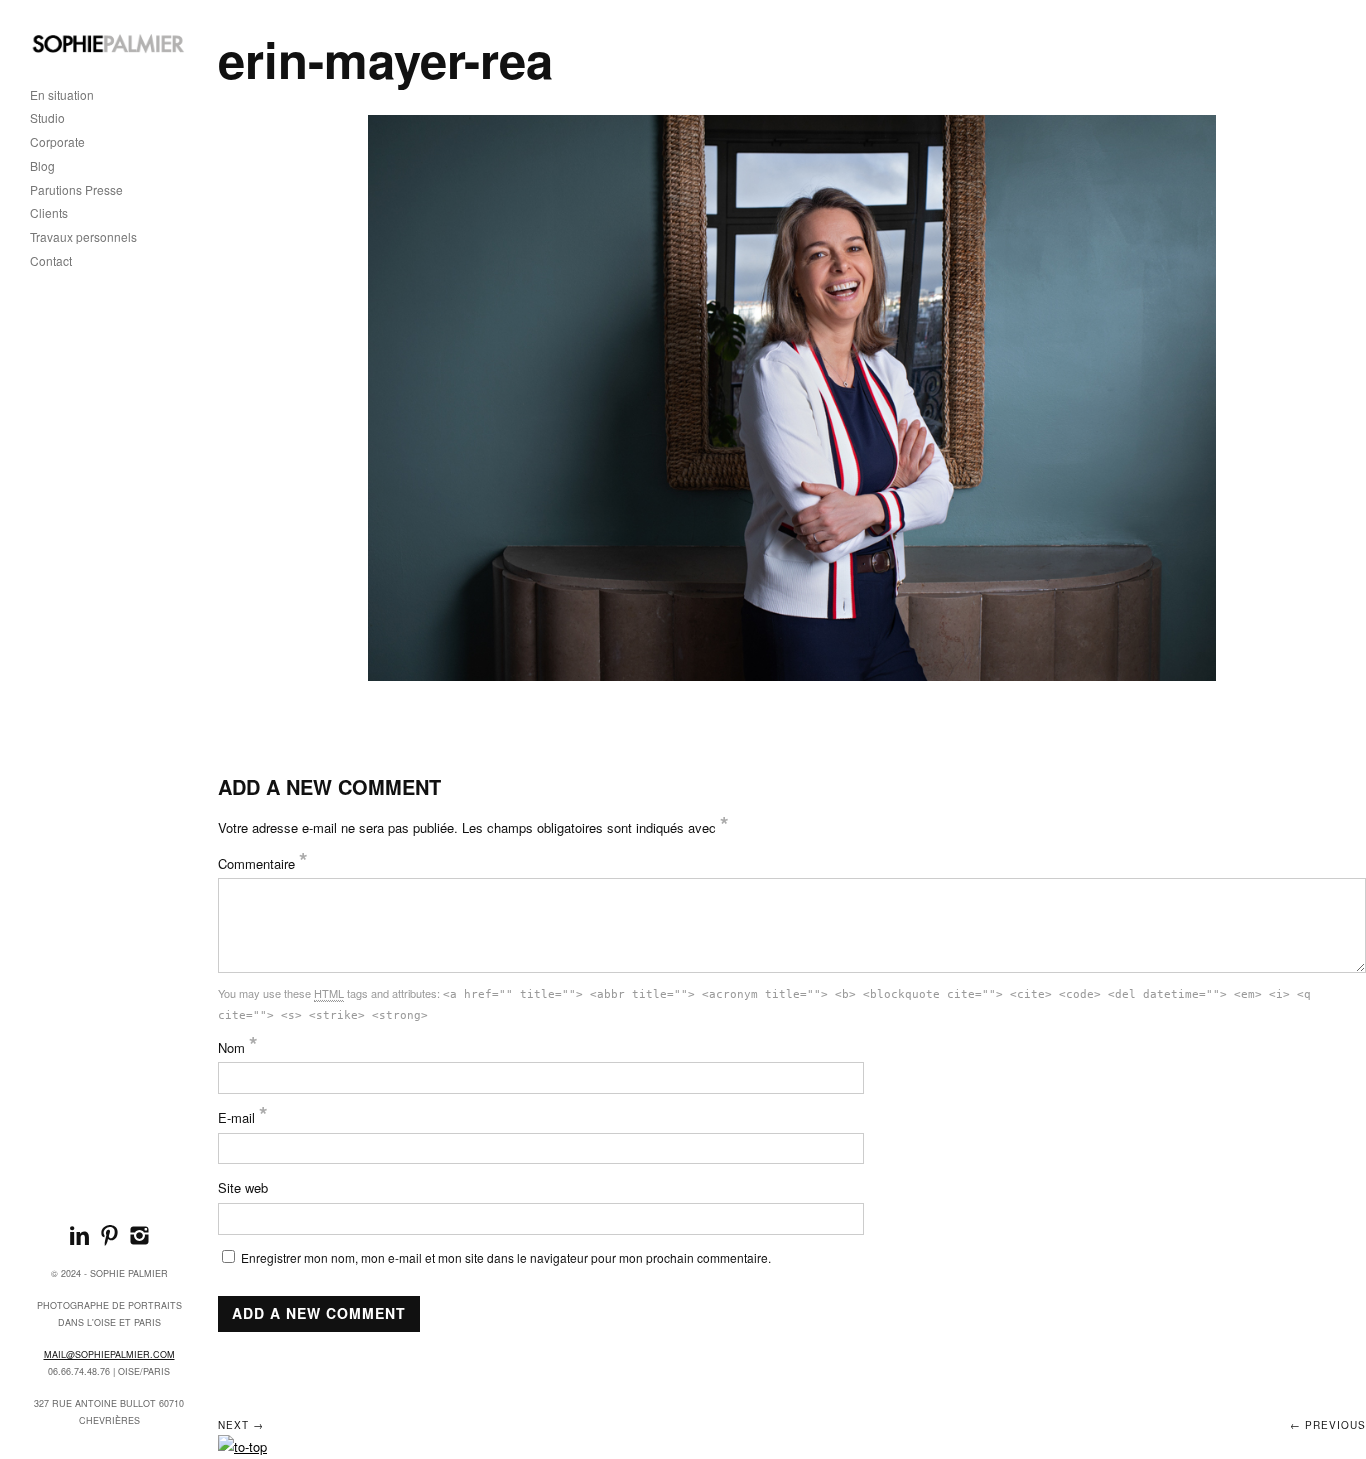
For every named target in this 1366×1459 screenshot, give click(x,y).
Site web (243, 1187)
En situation (62, 95)
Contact (51, 261)
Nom (238, 1047)
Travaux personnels (83, 237)
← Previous (1328, 1425)
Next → (241, 1425)
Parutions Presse (76, 190)
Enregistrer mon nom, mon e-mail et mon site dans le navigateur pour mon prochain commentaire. (506, 1257)
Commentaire (263, 863)
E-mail (243, 1117)
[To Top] (242, 1446)
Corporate (57, 142)
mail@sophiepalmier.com (109, 1354)
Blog (42, 166)
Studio (47, 118)
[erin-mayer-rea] (792, 398)
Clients (49, 213)
